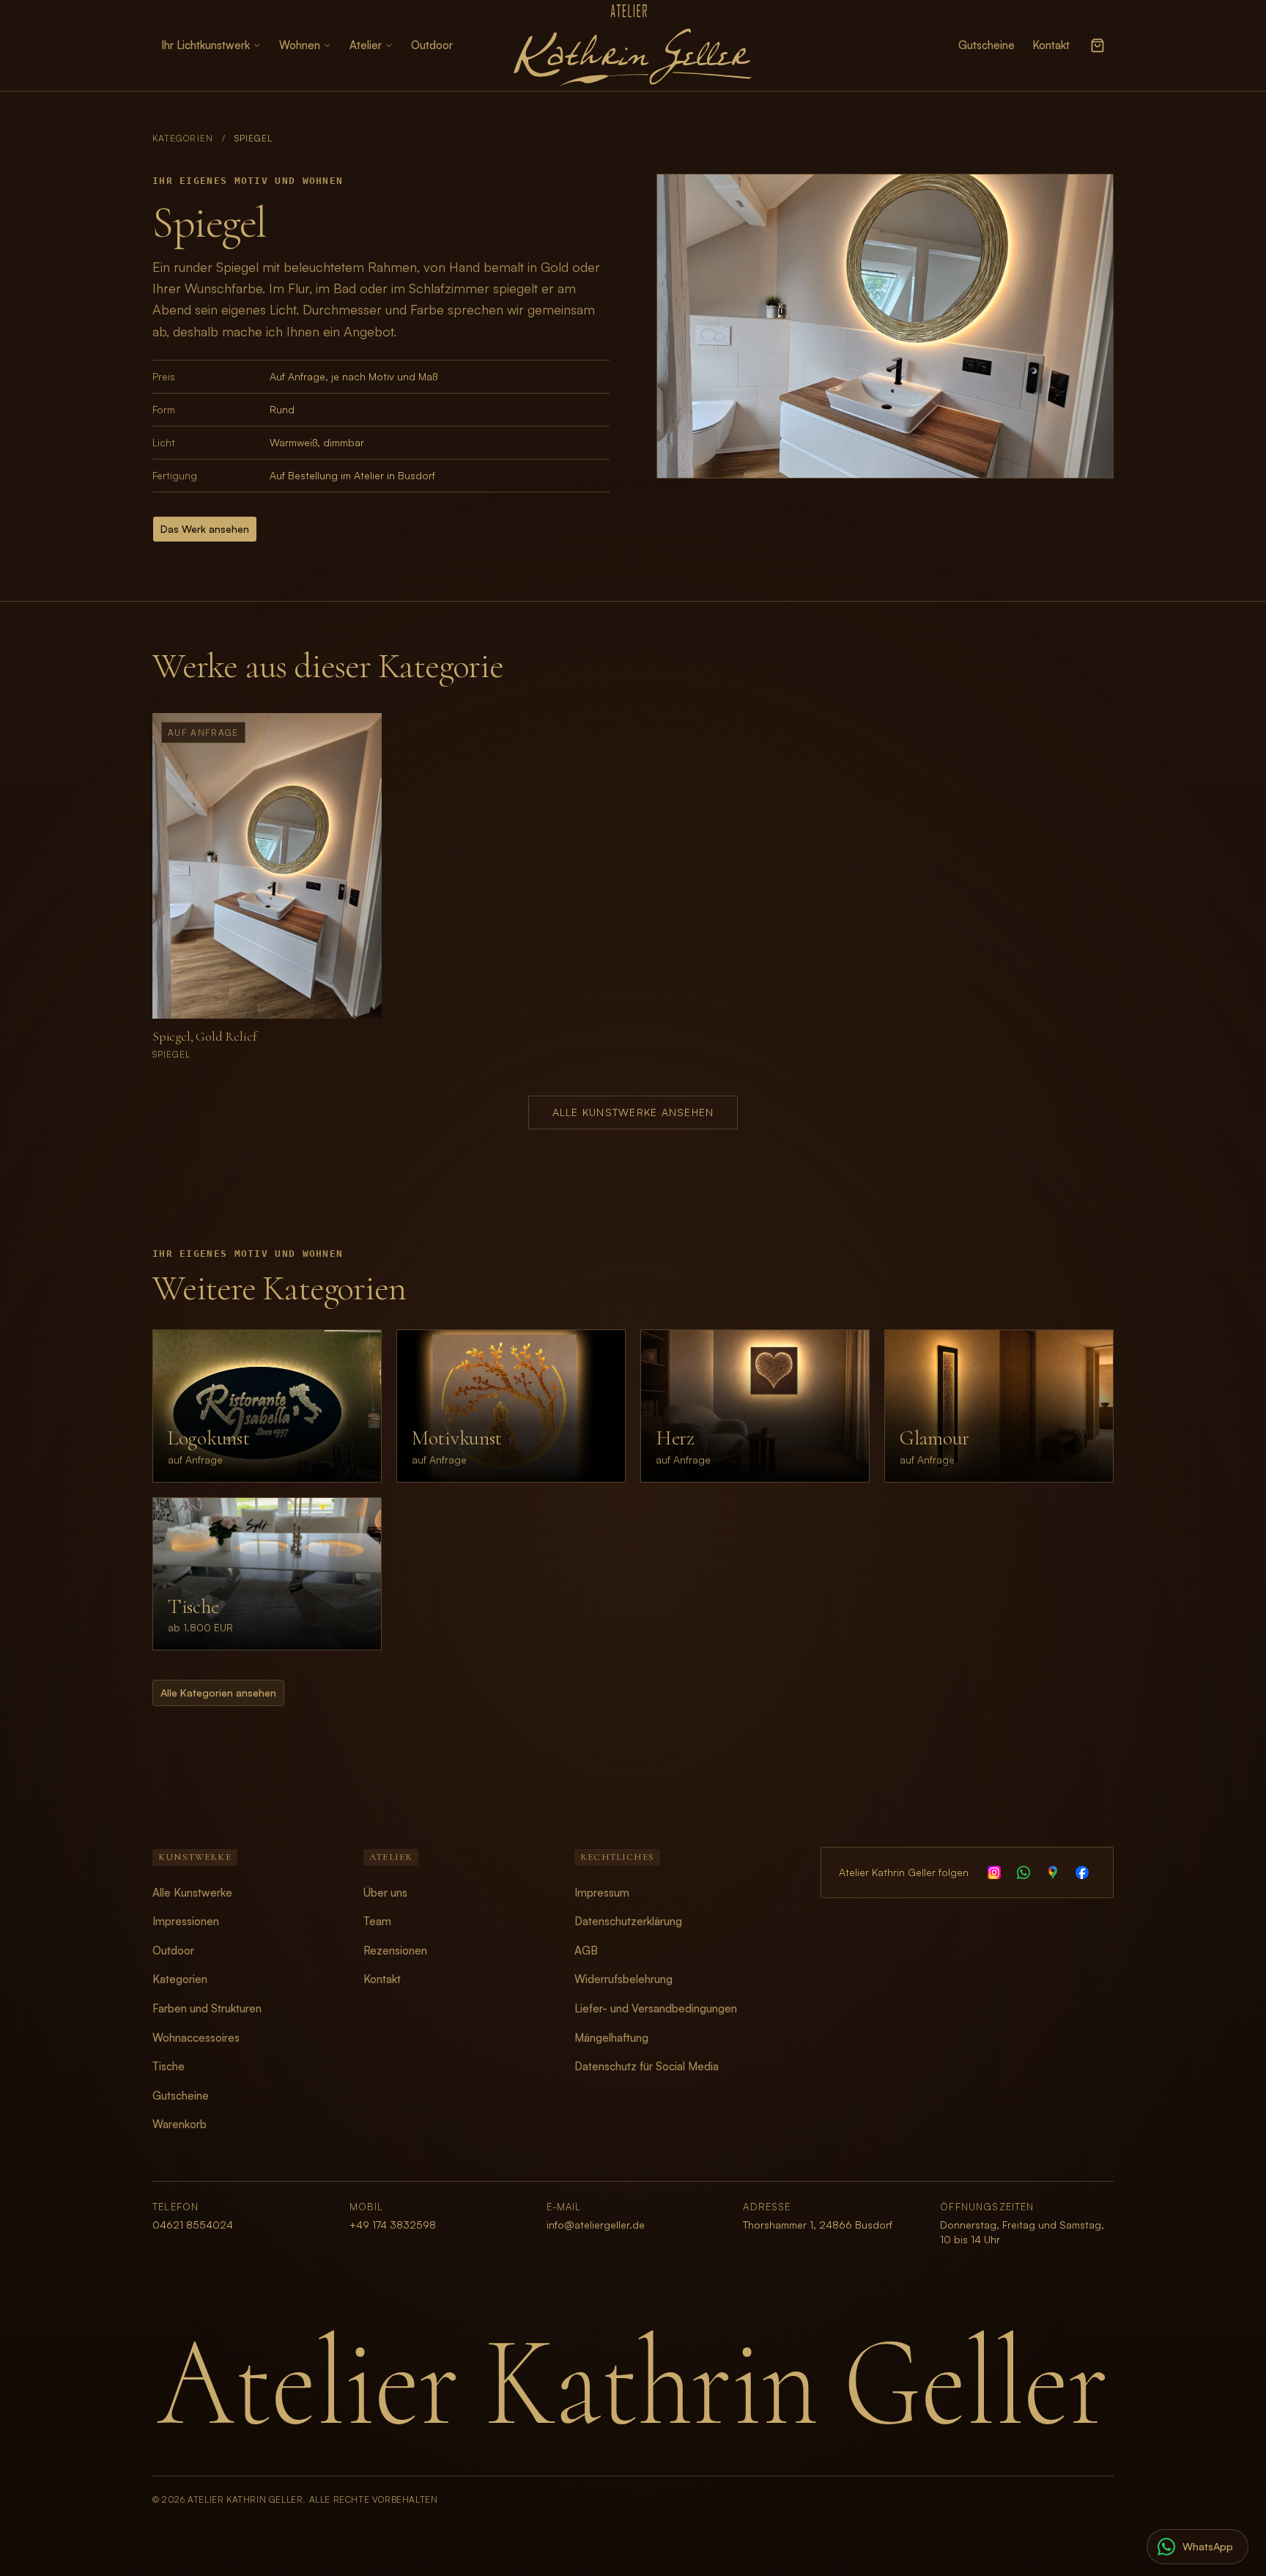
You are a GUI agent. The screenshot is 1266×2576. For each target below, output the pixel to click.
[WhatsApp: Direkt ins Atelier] (1023, 1872)
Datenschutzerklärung (628, 1921)
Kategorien (183, 138)
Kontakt (1051, 45)
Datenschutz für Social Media (647, 2066)
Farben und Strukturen (207, 2008)
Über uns (385, 1893)
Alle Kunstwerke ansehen (633, 1112)
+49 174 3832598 (393, 2225)
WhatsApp (1208, 2546)
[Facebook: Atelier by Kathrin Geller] (1082, 1872)
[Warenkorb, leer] (1097, 45)
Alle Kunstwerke (192, 1893)
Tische (169, 2066)
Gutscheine (986, 45)
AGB (586, 1951)
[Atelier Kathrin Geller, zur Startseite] (633, 45)
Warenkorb (179, 2124)
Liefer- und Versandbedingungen (656, 2008)
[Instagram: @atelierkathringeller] (994, 1872)
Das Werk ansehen (205, 529)
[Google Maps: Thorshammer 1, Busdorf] (1053, 1872)
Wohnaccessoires (196, 2038)
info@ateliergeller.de (596, 2225)
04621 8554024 (193, 2225)
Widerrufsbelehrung (623, 1979)
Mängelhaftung (611, 2038)
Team (377, 1921)
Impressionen (186, 1921)
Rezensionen (395, 1951)
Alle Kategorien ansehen (218, 1693)
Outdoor (432, 45)
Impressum (602, 1893)
